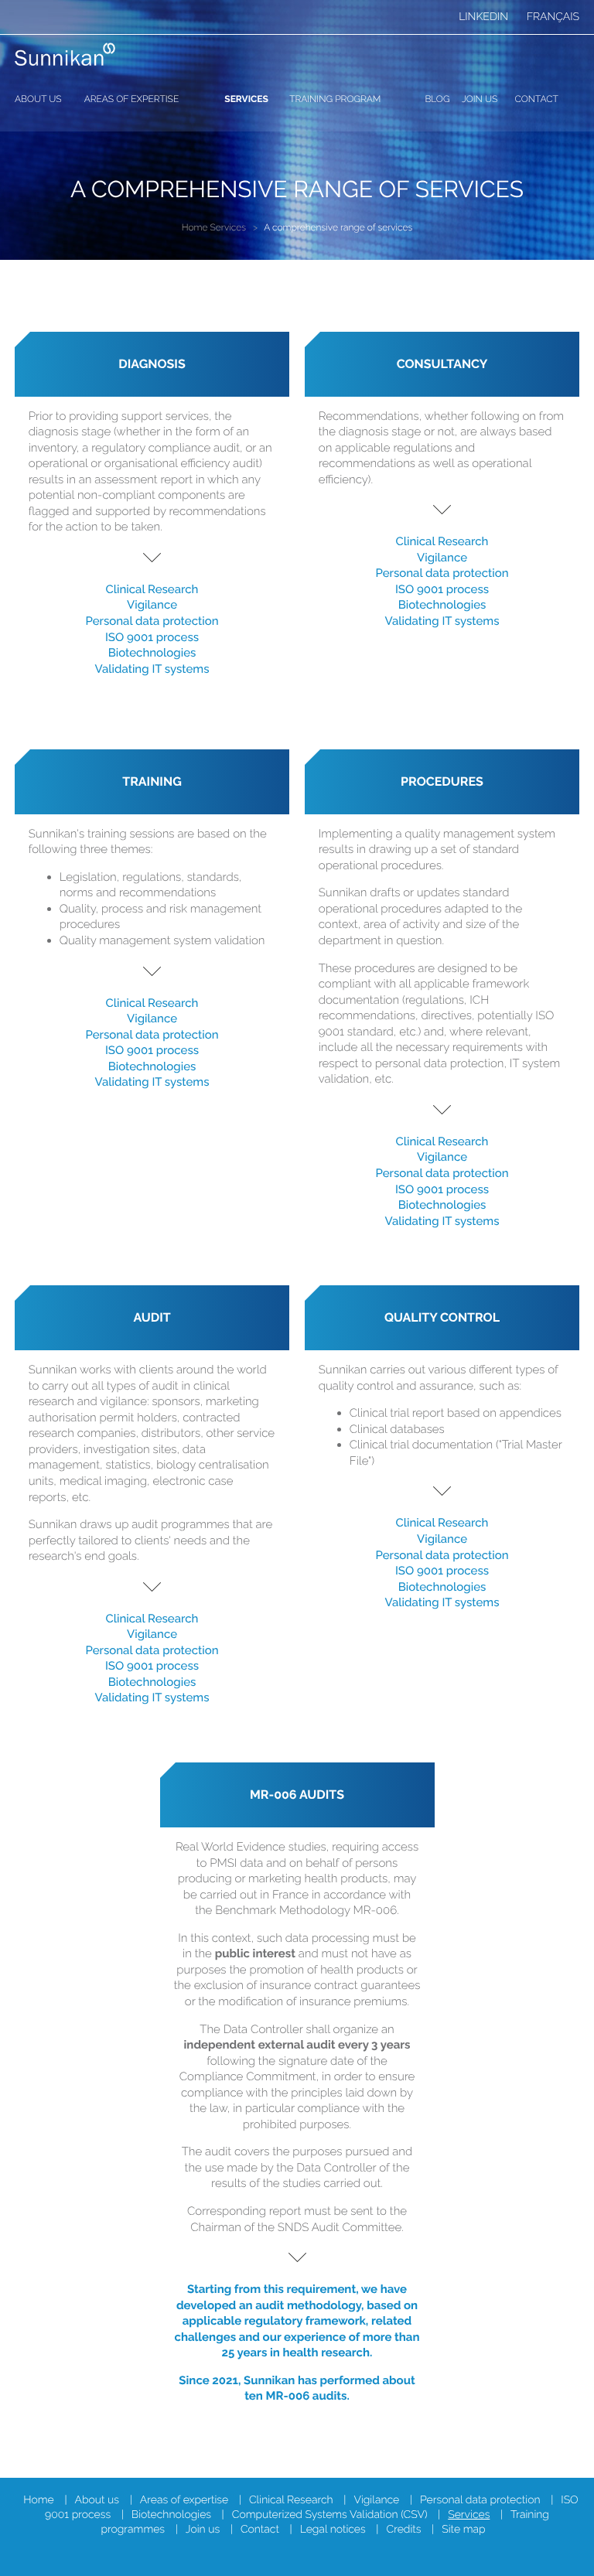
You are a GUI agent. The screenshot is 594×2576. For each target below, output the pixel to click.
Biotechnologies (152, 653)
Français (553, 17)
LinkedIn (483, 17)
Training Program (335, 99)
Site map (463, 2530)
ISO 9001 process (152, 637)
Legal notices (333, 2530)
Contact (537, 99)
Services (246, 99)
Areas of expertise (132, 99)
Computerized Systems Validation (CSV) (330, 2515)
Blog (437, 99)
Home (195, 227)
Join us (480, 99)
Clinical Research (152, 589)
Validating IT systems (152, 669)
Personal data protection (152, 621)
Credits (403, 2530)
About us (38, 99)
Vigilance (152, 605)
